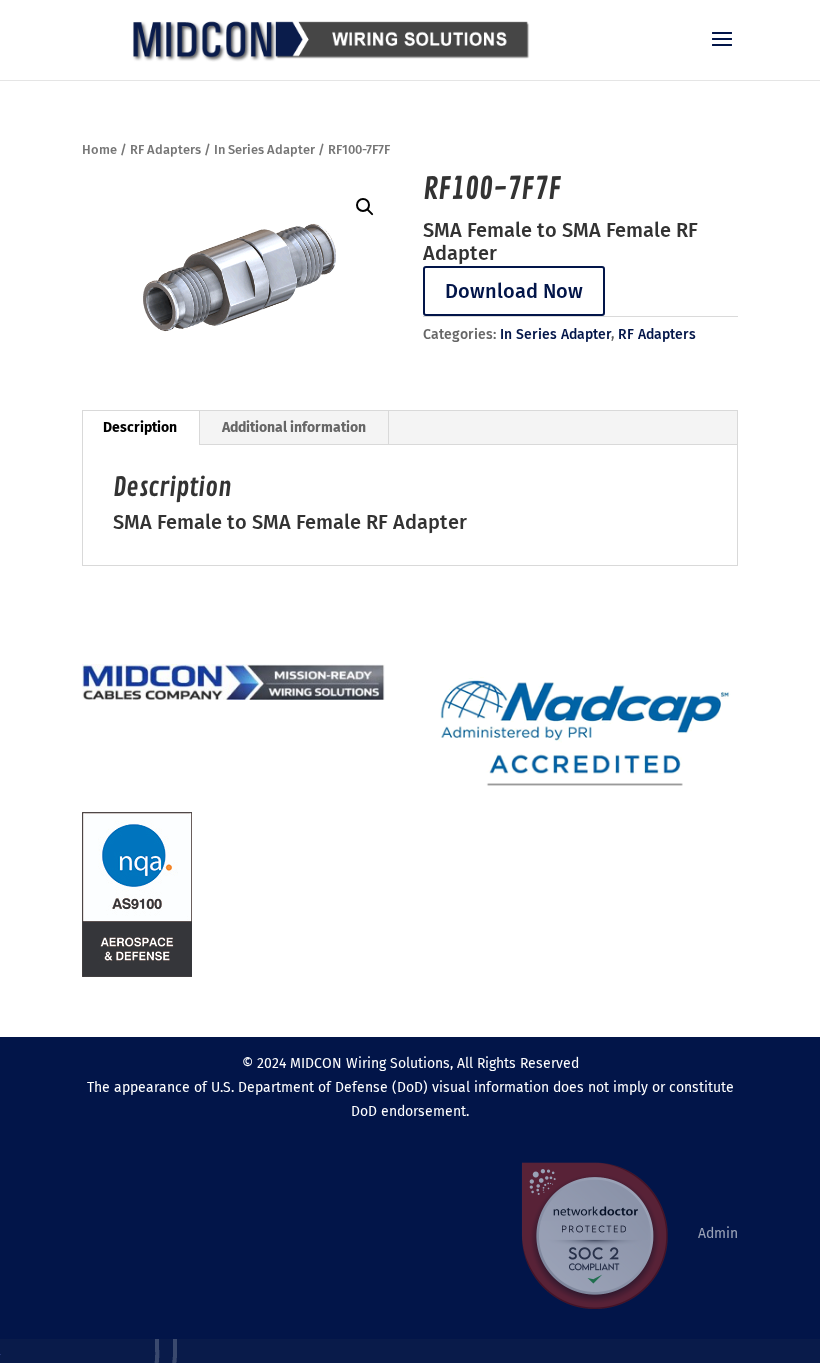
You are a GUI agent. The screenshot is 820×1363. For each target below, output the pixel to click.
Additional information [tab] (294, 427)
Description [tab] (140, 427)
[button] (365, 207)
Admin (718, 1232)
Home (99, 149)
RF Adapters (165, 149)
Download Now (514, 291)
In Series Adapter (264, 149)
